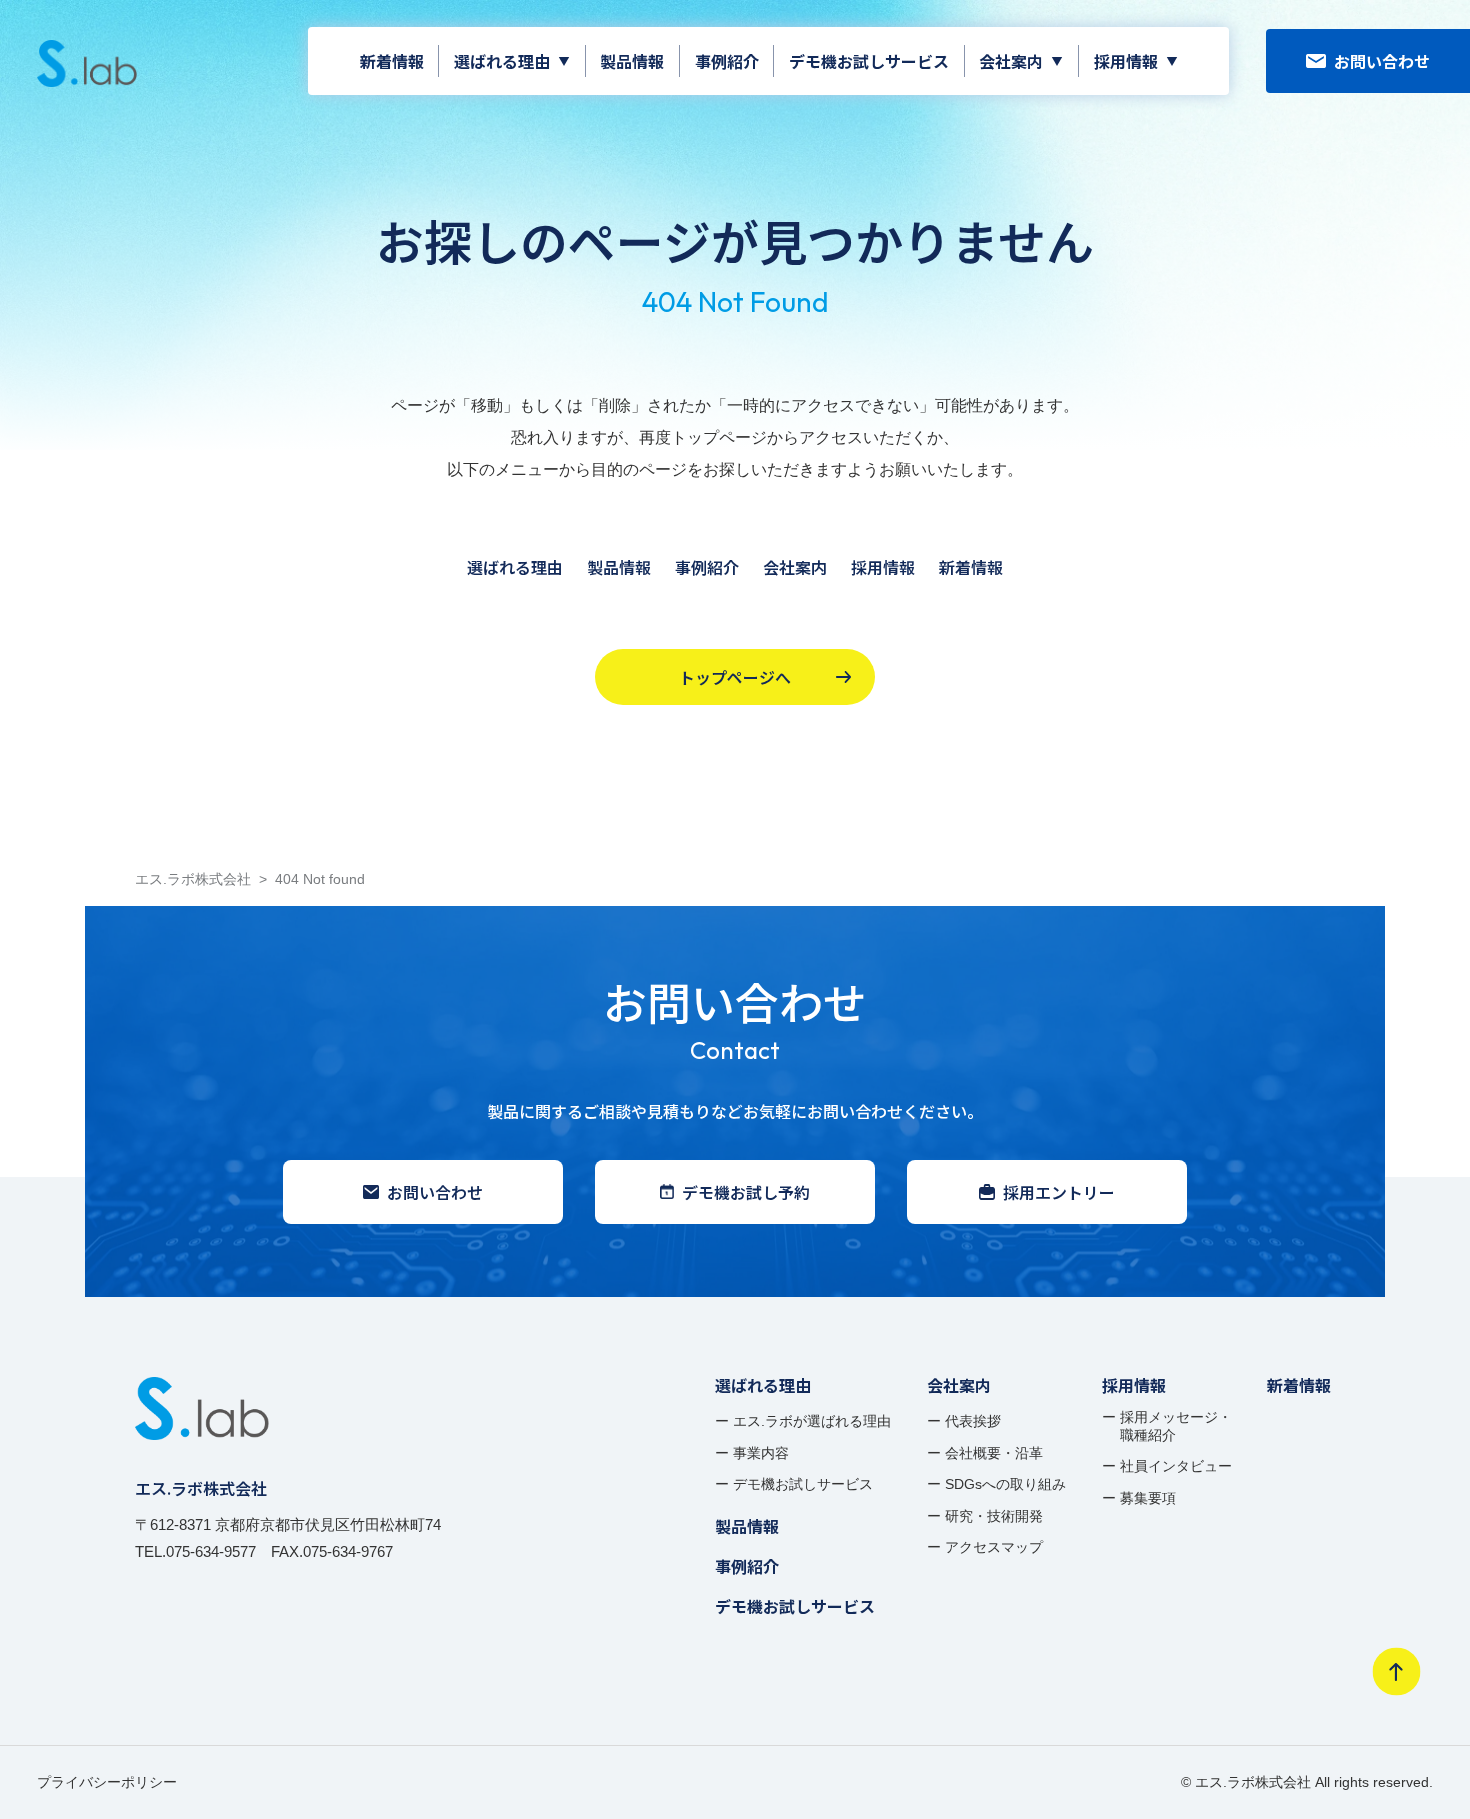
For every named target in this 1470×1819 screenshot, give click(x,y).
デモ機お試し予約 (746, 1192)
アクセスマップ (994, 1547)
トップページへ (735, 677)
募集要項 (1148, 1498)
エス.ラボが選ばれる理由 (812, 1421)
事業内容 (761, 1453)
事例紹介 (727, 61)
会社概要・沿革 (994, 1453)
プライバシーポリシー (107, 1782)
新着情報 (392, 61)
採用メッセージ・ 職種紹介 (1176, 1426)
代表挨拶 (973, 1421)
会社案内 (1011, 61)
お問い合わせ (1382, 61)
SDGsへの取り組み (1005, 1484)
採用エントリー (1059, 1192)
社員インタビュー (1176, 1466)
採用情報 (1126, 61)
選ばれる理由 (502, 61)
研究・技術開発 (994, 1516)
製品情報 (632, 61)
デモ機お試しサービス (869, 61)
